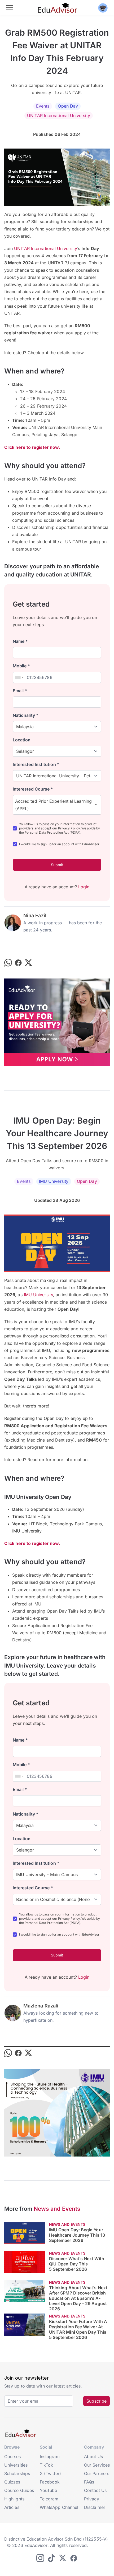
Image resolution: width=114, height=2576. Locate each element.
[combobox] (19, 677)
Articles (12, 2507)
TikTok (46, 2465)
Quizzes (12, 2482)
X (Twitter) (50, 2473)
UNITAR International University (58, 116)
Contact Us (95, 2490)
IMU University (54, 1181)
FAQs (89, 2482)
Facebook (50, 2482)
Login (84, 887)
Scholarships (17, 2473)
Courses (13, 2457)
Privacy (92, 2499)
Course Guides (19, 2490)
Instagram (50, 2457)
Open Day (68, 106)
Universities (16, 2465)
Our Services (97, 2465)
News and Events (57, 2209)
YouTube (49, 2490)
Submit (57, 865)
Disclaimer (95, 2507)
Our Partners (97, 2473)
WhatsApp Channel (59, 2507)
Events (43, 106)
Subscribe (97, 2401)
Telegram (49, 2499)
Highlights (14, 2499)
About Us (93, 2457)
